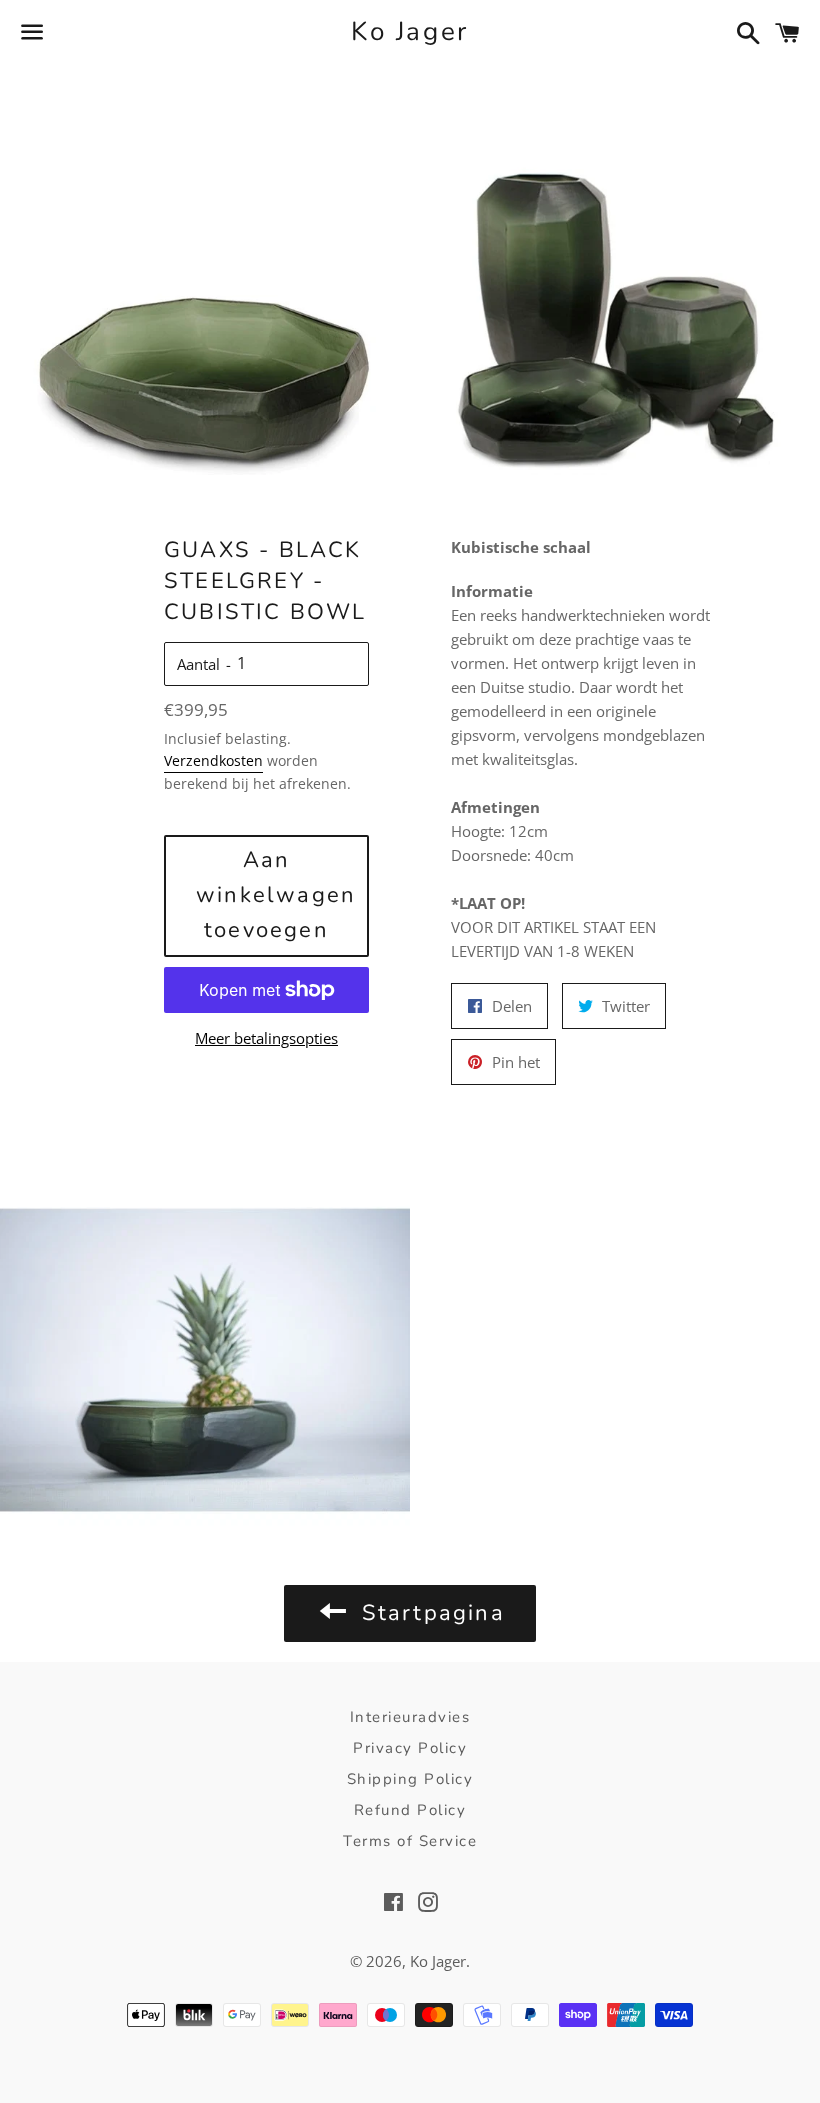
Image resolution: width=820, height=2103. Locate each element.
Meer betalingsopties (266, 1038)
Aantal (198, 664)
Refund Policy (410, 1810)
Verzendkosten (213, 760)
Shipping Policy (410, 1779)
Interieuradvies (410, 1717)
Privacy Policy (410, 1748)
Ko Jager (410, 31)
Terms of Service (410, 1841)
